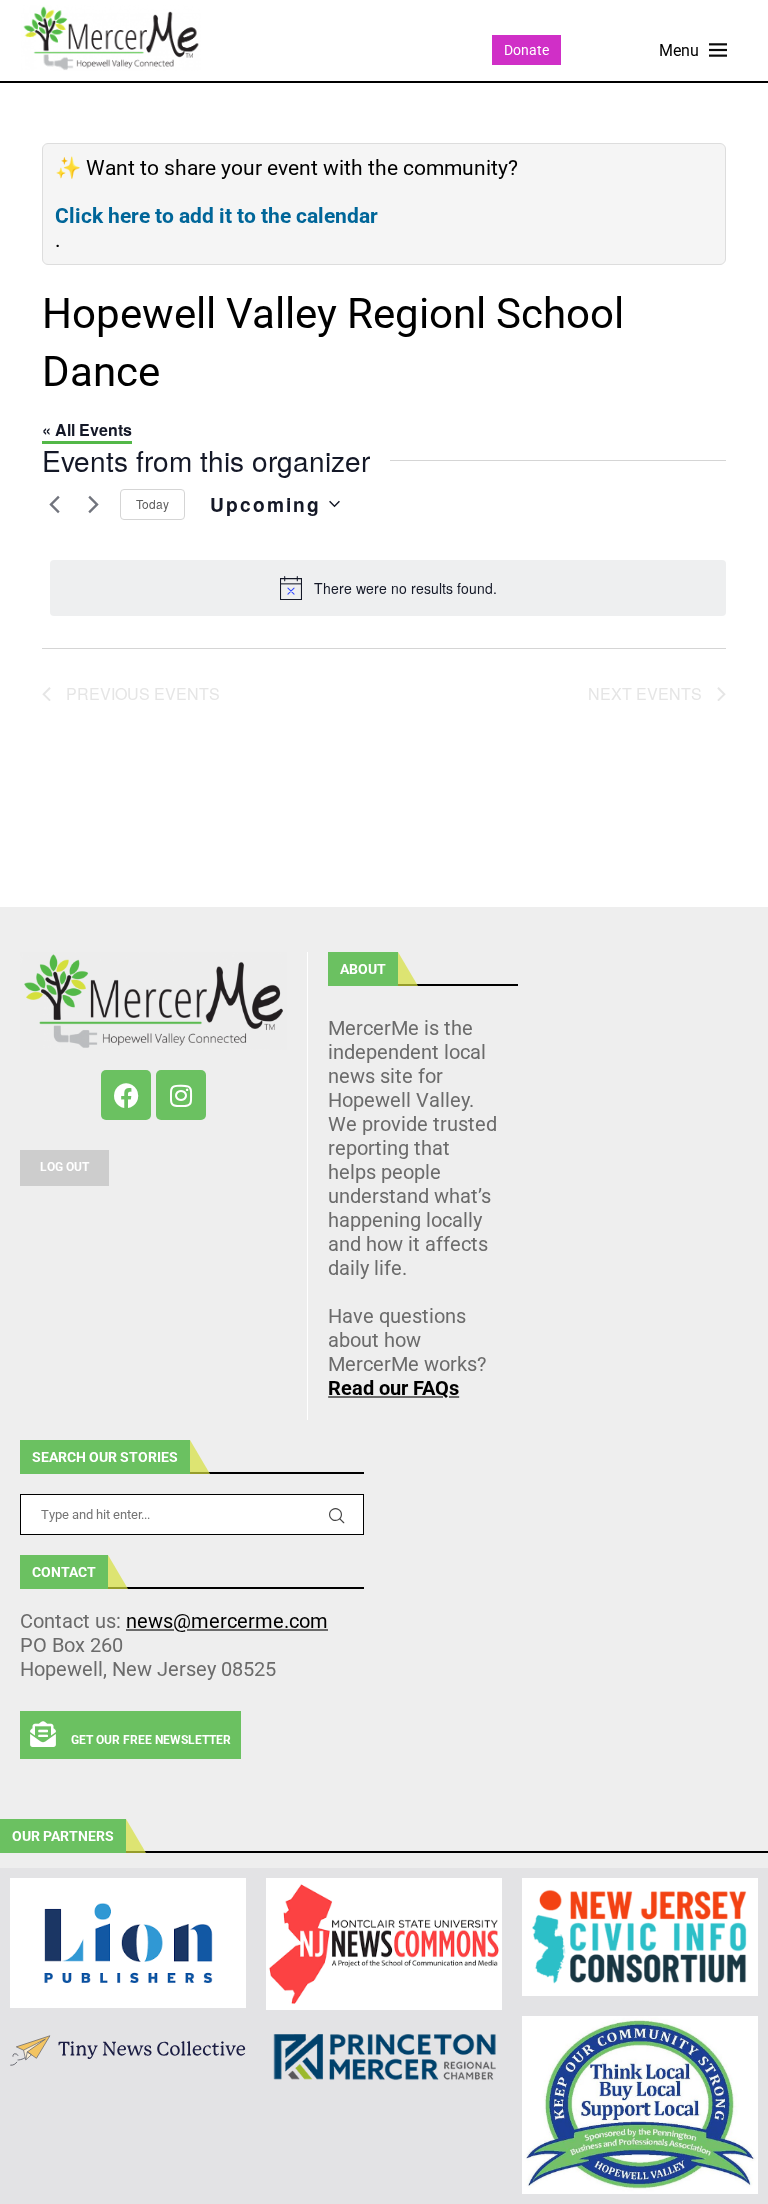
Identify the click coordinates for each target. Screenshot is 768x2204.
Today (152, 503)
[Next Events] (93, 504)
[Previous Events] (54, 504)
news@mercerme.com (227, 1621)
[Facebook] (126, 1095)
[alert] (388, 588)
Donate (526, 50)
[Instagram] (181, 1095)
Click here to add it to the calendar (216, 216)
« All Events (87, 429)
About (363, 969)
